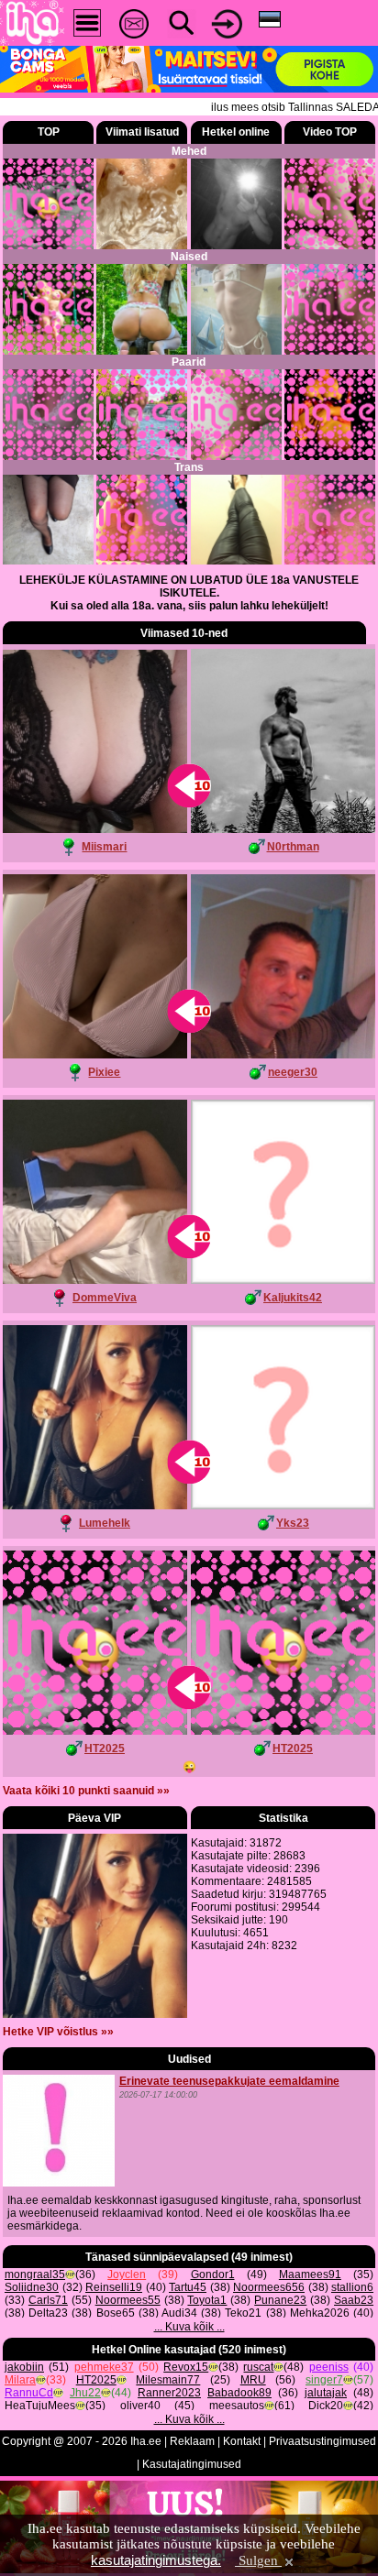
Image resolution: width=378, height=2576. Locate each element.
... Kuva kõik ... (189, 2327)
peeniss (329, 2367)
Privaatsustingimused (322, 2441)
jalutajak (326, 2393)
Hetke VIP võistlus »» (58, 2032)
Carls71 (48, 2300)
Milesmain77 (168, 2380)
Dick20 (326, 2406)
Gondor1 (213, 2275)
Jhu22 (85, 2393)
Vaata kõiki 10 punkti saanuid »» (86, 1791)
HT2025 (105, 1748)
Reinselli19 (114, 2287)
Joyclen (127, 2275)
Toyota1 (207, 2300)
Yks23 (293, 1523)
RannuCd (29, 2393)
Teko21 (243, 2313)
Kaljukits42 (293, 1298)
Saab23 (354, 2300)
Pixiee (104, 1072)
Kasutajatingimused (192, 2464)
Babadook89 (239, 2393)
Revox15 (186, 2367)
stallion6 (352, 2287)
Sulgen (258, 2560)
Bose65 (116, 2313)
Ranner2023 (169, 2393)
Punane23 (280, 2300)
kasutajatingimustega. (156, 2560)
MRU (253, 2380)
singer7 (324, 2380)
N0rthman (293, 847)
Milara (20, 2380)
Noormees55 (128, 2300)
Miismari (104, 847)
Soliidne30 (32, 2287)
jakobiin (24, 2367)
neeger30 (293, 1072)
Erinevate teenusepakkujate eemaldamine (229, 2081)
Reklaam (192, 2441)
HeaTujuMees (40, 2406)
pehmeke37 (104, 2367)
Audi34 (179, 2313)
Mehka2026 (320, 2313)
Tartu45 (188, 2287)
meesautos (237, 2406)
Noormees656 (269, 2287)
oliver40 (140, 2406)
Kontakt (242, 2441)
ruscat (258, 2367)
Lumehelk (105, 1523)
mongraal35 (35, 2275)
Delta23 (48, 2313)
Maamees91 (310, 2275)
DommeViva (105, 1298)
